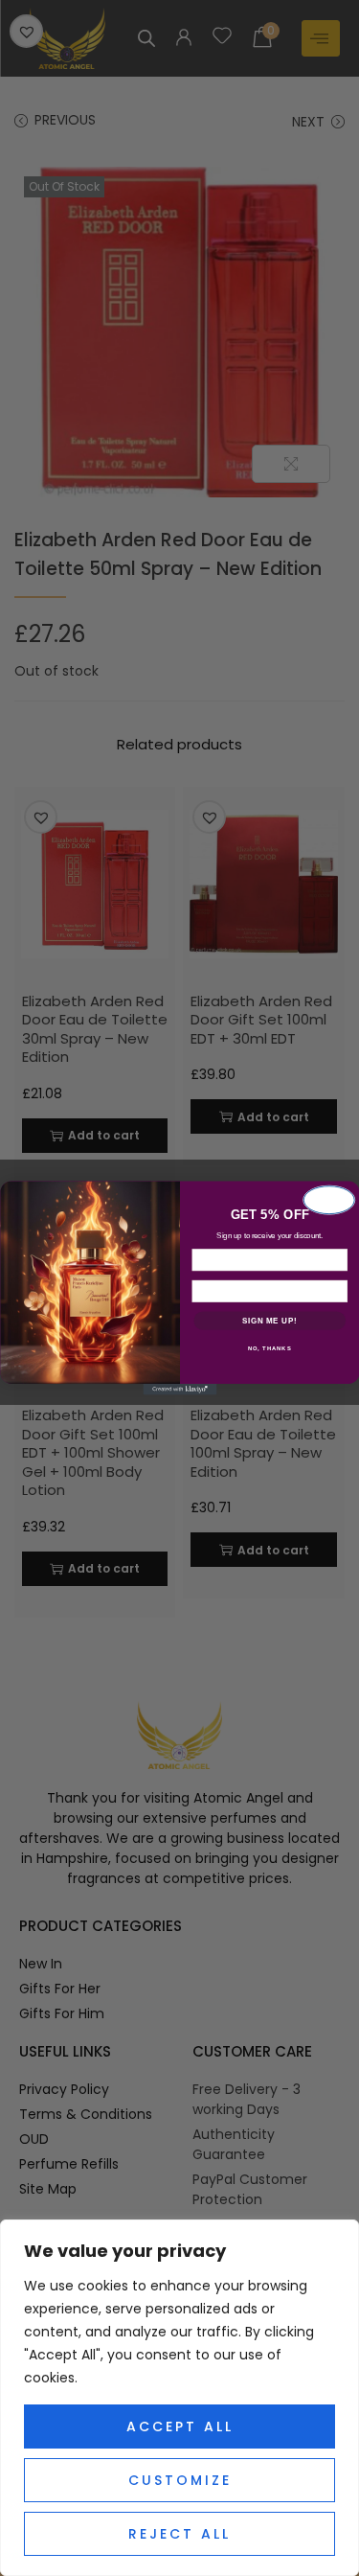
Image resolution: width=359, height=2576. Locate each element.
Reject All (179, 2534)
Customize (180, 2480)
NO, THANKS (269, 1349)
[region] (179, 2398)
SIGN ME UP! (269, 1321)
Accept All (180, 2426)
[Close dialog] (328, 1200)
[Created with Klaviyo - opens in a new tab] (179, 1390)
